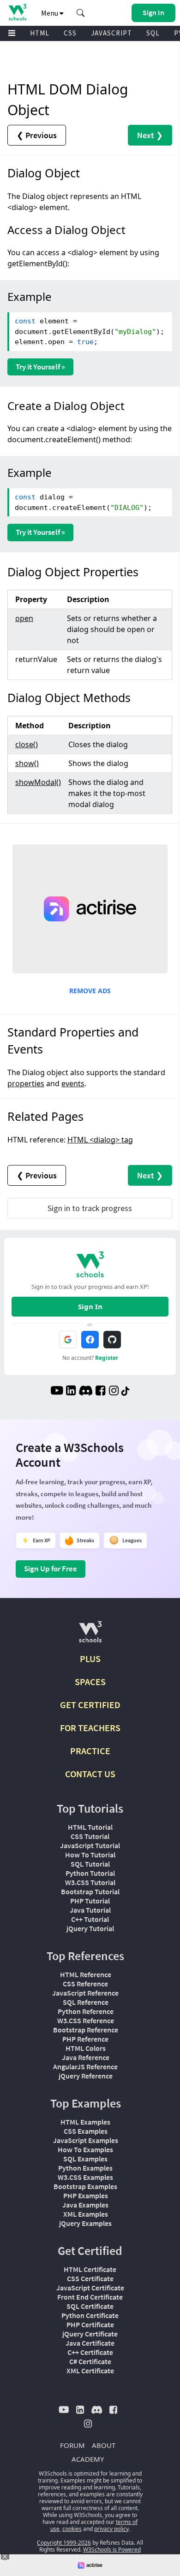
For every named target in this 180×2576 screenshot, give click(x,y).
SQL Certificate (90, 2306)
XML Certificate (90, 2371)
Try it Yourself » (40, 367)
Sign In (90, 1306)
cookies (72, 2529)
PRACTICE (90, 1751)
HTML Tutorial (90, 1827)
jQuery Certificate (90, 2334)
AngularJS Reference (85, 2067)
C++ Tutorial (90, 1919)
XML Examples (86, 2214)
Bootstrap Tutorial (90, 1891)
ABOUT (104, 2445)
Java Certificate (90, 2343)
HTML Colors (86, 2048)
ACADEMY (88, 2459)
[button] (81, 13)
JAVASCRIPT (111, 33)
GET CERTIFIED (90, 1705)
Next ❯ (150, 135)
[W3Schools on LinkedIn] (71, 1392)
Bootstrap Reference (86, 2030)
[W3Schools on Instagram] (114, 1392)
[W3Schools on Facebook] (100, 1392)
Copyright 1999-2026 (64, 2543)
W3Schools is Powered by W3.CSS (109, 2553)
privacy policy (111, 2529)
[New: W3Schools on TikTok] (126, 1392)
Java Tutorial (90, 1910)
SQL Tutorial (90, 1864)
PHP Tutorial (90, 1901)
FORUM (72, 2445)
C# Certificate (90, 2361)
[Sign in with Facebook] (90, 1340)
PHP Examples (86, 2195)
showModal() (38, 782)
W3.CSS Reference (86, 2020)
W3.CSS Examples (85, 2177)
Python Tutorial (90, 1873)
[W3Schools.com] (90, 1636)
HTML (40, 33)
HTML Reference (86, 1974)
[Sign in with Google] (68, 1340)
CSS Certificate (90, 2278)
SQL (153, 33)
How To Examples (85, 2149)
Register (107, 1358)
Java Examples (85, 2205)
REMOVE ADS (90, 991)
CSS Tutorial (90, 1836)
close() (27, 744)
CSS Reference (85, 1984)
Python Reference (86, 2011)
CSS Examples (86, 2131)
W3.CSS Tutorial (90, 1882)
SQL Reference (86, 2002)
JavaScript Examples (86, 2140)
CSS (70, 33)
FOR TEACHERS (90, 1728)
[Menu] (12, 33)
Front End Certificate (90, 2297)
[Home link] (17, 12)
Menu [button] (50, 13)
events (73, 1083)
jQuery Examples (85, 2223)
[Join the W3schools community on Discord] (86, 1392)
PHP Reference (85, 2039)
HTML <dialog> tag (100, 1140)
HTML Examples (85, 2122)
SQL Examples (85, 2159)
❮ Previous (37, 135)
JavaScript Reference (85, 1993)
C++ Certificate (90, 2352)
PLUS (90, 1659)
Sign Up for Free (51, 1569)
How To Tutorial (90, 1855)
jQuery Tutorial (90, 1928)
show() (27, 763)
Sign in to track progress (90, 1208)
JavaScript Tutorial (90, 1845)
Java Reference (86, 2057)
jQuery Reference (86, 2076)
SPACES (90, 1682)
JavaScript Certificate (90, 2288)
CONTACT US (90, 1774)
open (24, 618)
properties (26, 1083)
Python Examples (85, 2168)
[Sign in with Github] (112, 1340)
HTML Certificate (90, 2269)
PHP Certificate (90, 2324)
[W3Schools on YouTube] (57, 1392)
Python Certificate (90, 2315)
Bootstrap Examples (85, 2186)
